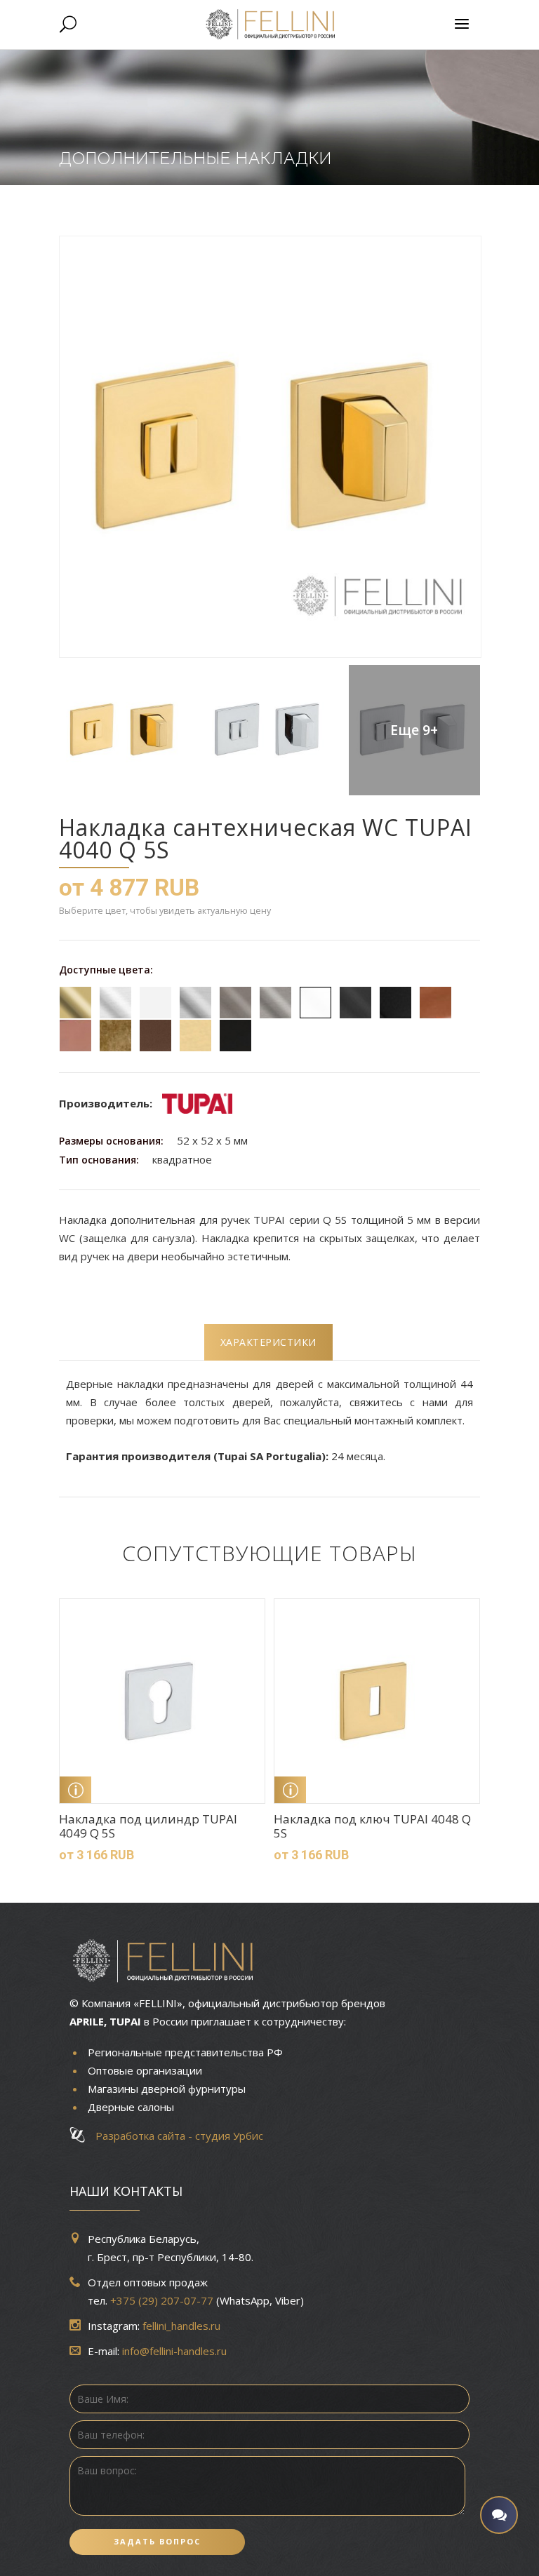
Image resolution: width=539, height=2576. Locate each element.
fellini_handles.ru (181, 2326)
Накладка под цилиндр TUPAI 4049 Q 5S (148, 1826)
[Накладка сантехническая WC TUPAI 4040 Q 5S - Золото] (124, 730)
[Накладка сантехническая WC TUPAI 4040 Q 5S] (269, 447)
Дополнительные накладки (195, 158)
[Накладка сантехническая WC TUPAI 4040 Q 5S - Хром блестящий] (269, 730)
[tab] (268, 1342)
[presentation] (268, 1342)
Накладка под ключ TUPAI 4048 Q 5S (372, 1826)
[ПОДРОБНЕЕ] (75, 1790)
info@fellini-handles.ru (174, 2351)
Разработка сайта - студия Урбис (175, 2136)
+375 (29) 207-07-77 (162, 2300)
